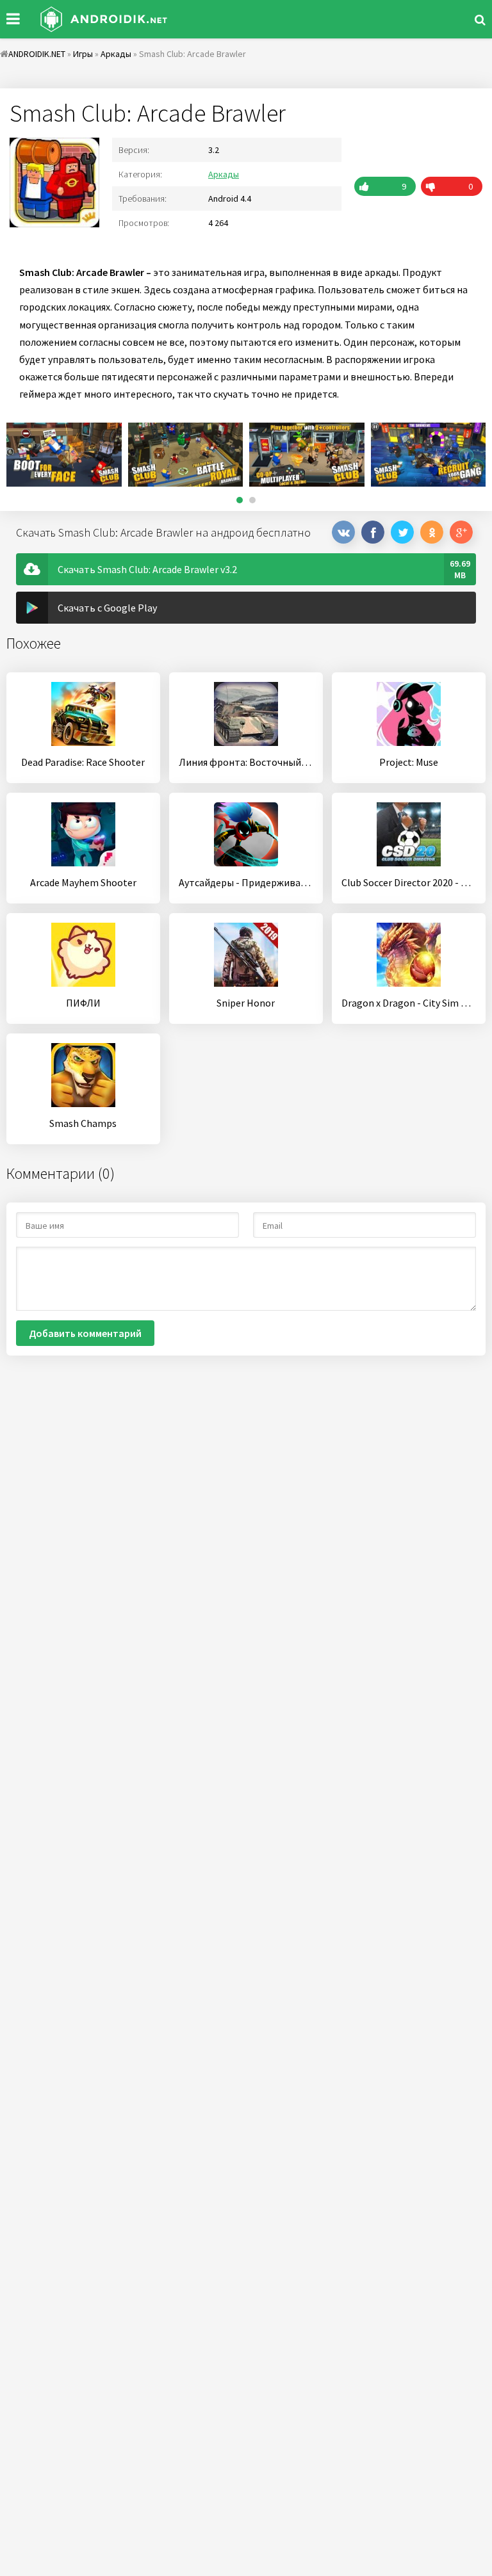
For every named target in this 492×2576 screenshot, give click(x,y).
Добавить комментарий (85, 1333)
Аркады (224, 174)
